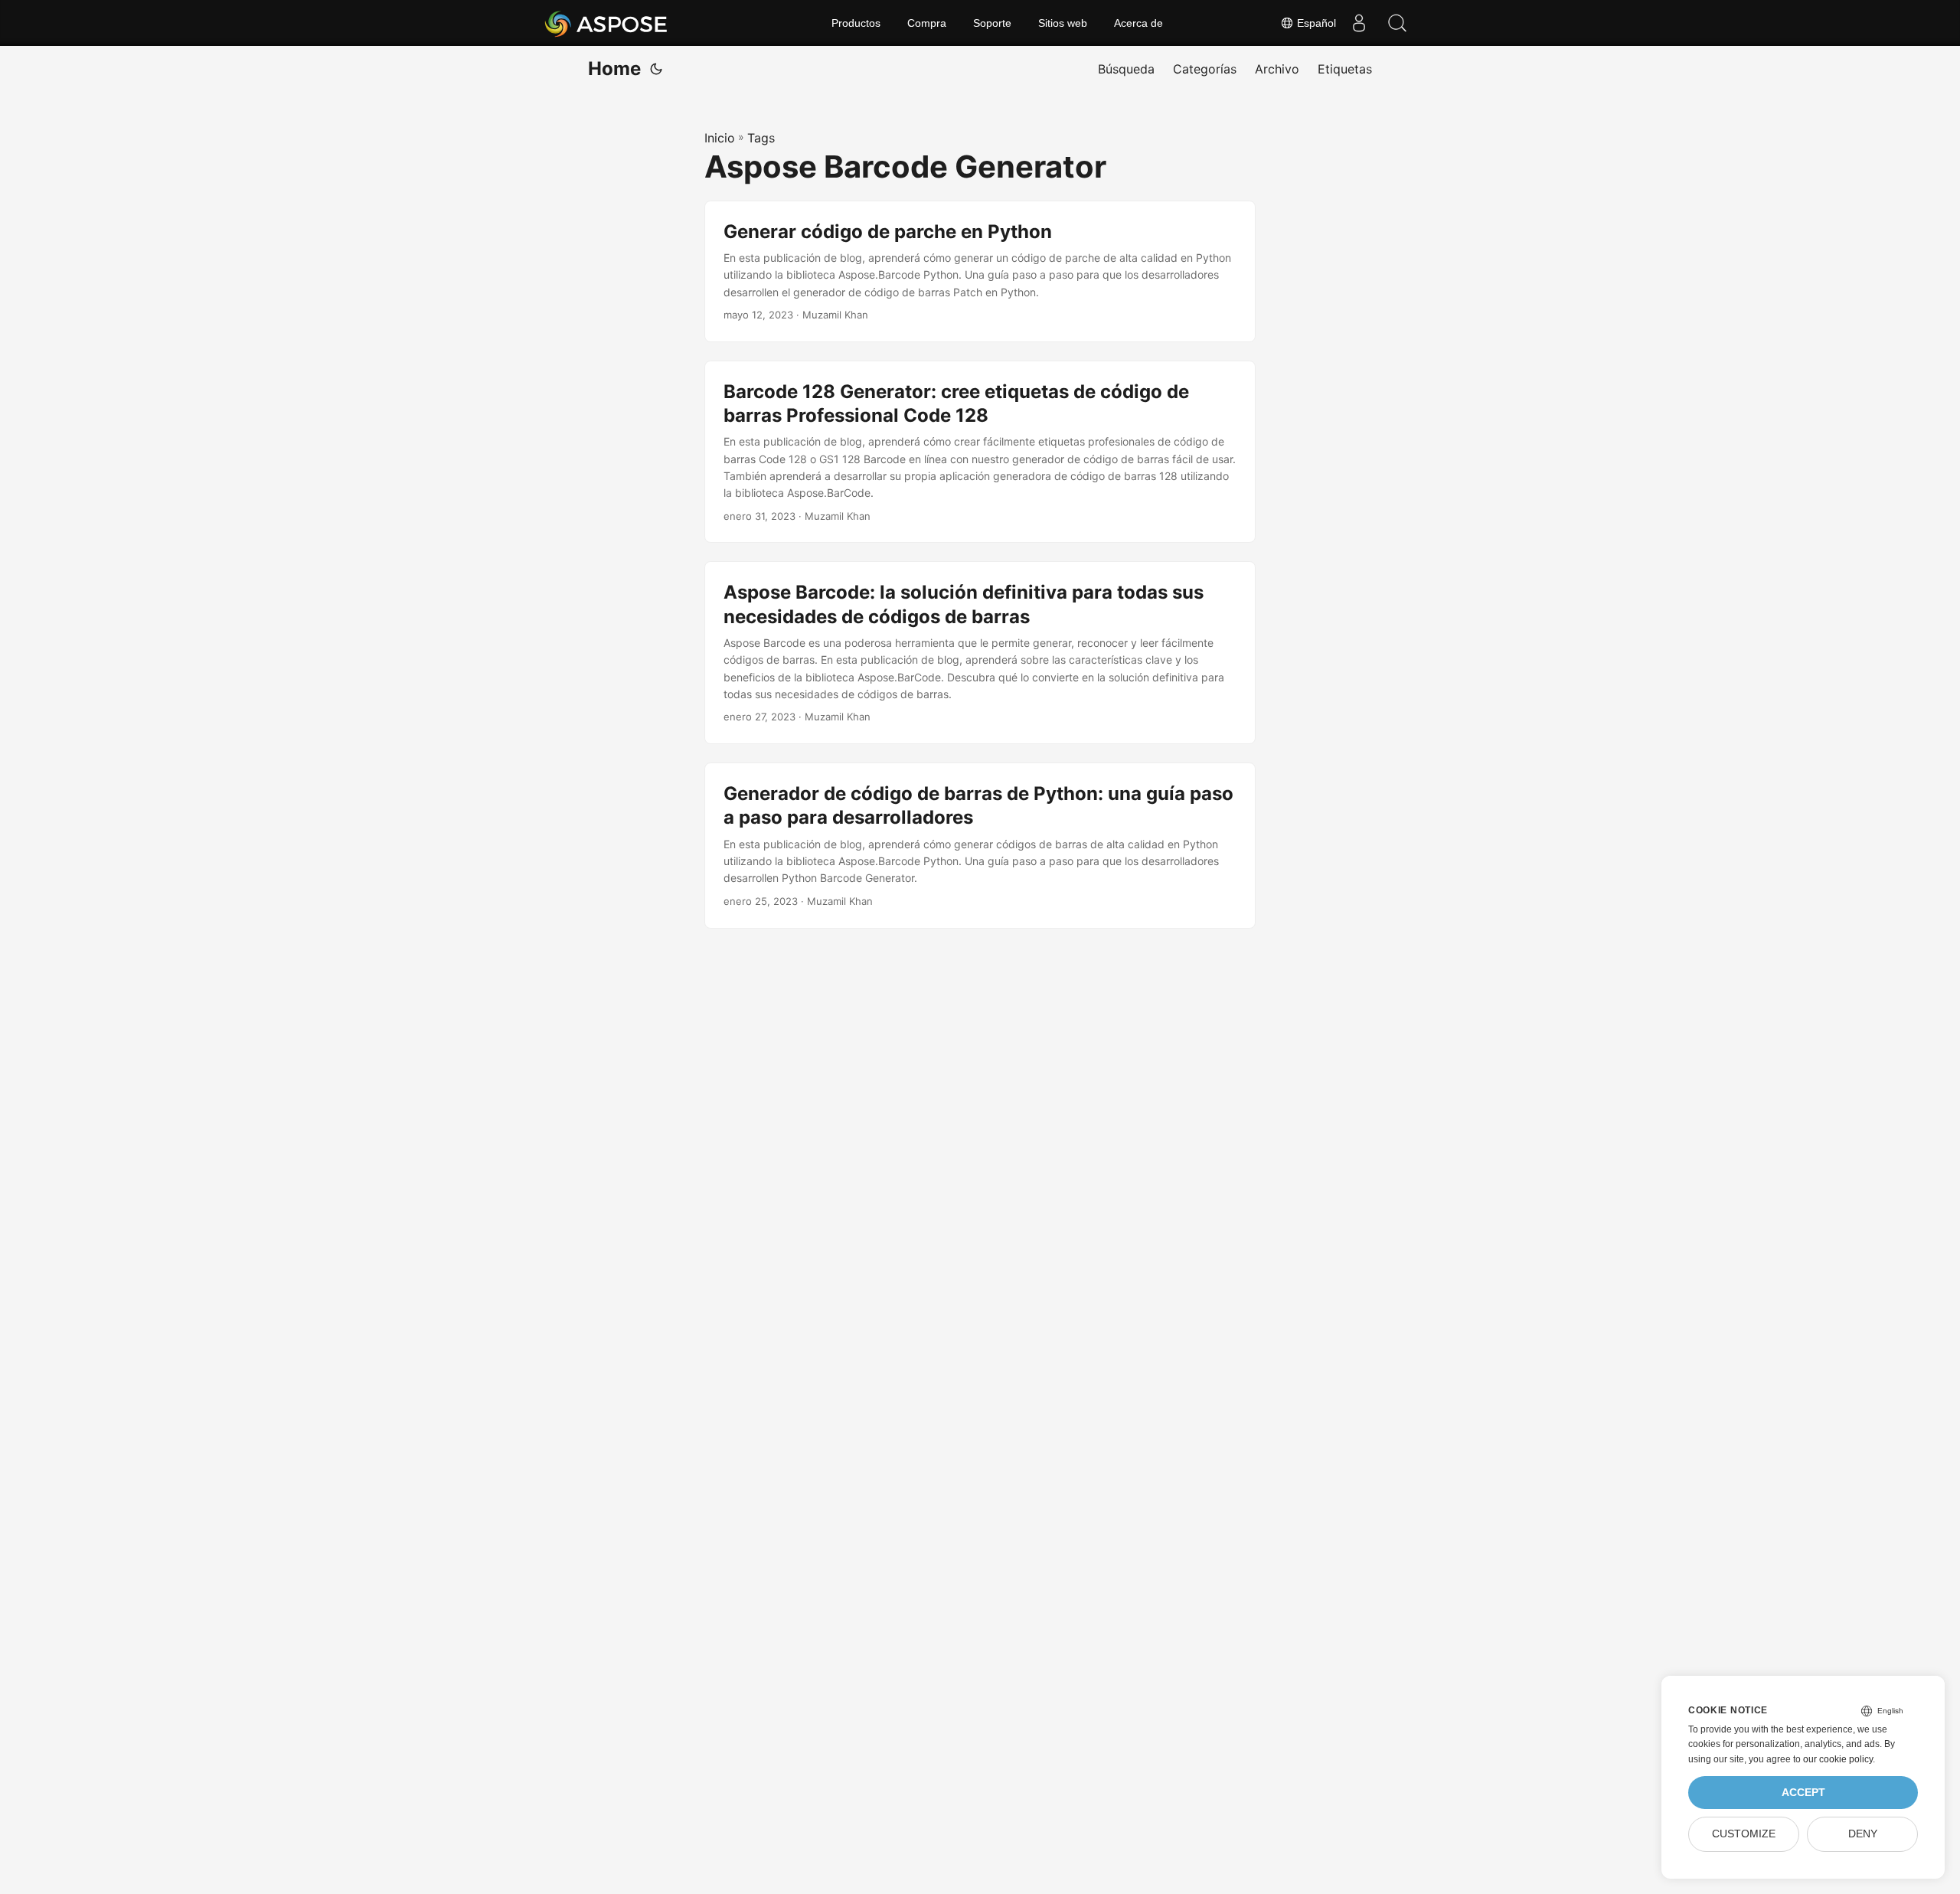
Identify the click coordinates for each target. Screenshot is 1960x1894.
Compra (927, 23)
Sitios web (1063, 23)
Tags (761, 138)
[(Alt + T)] (656, 69)
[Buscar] (1397, 23)
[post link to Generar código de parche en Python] (980, 271)
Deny (1863, 1834)
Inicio (720, 138)
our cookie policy (1838, 1759)
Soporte (992, 23)
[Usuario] (1359, 23)
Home (614, 69)
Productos (856, 23)
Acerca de (1138, 23)
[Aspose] (607, 23)
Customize (1744, 1834)
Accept (1803, 1793)
